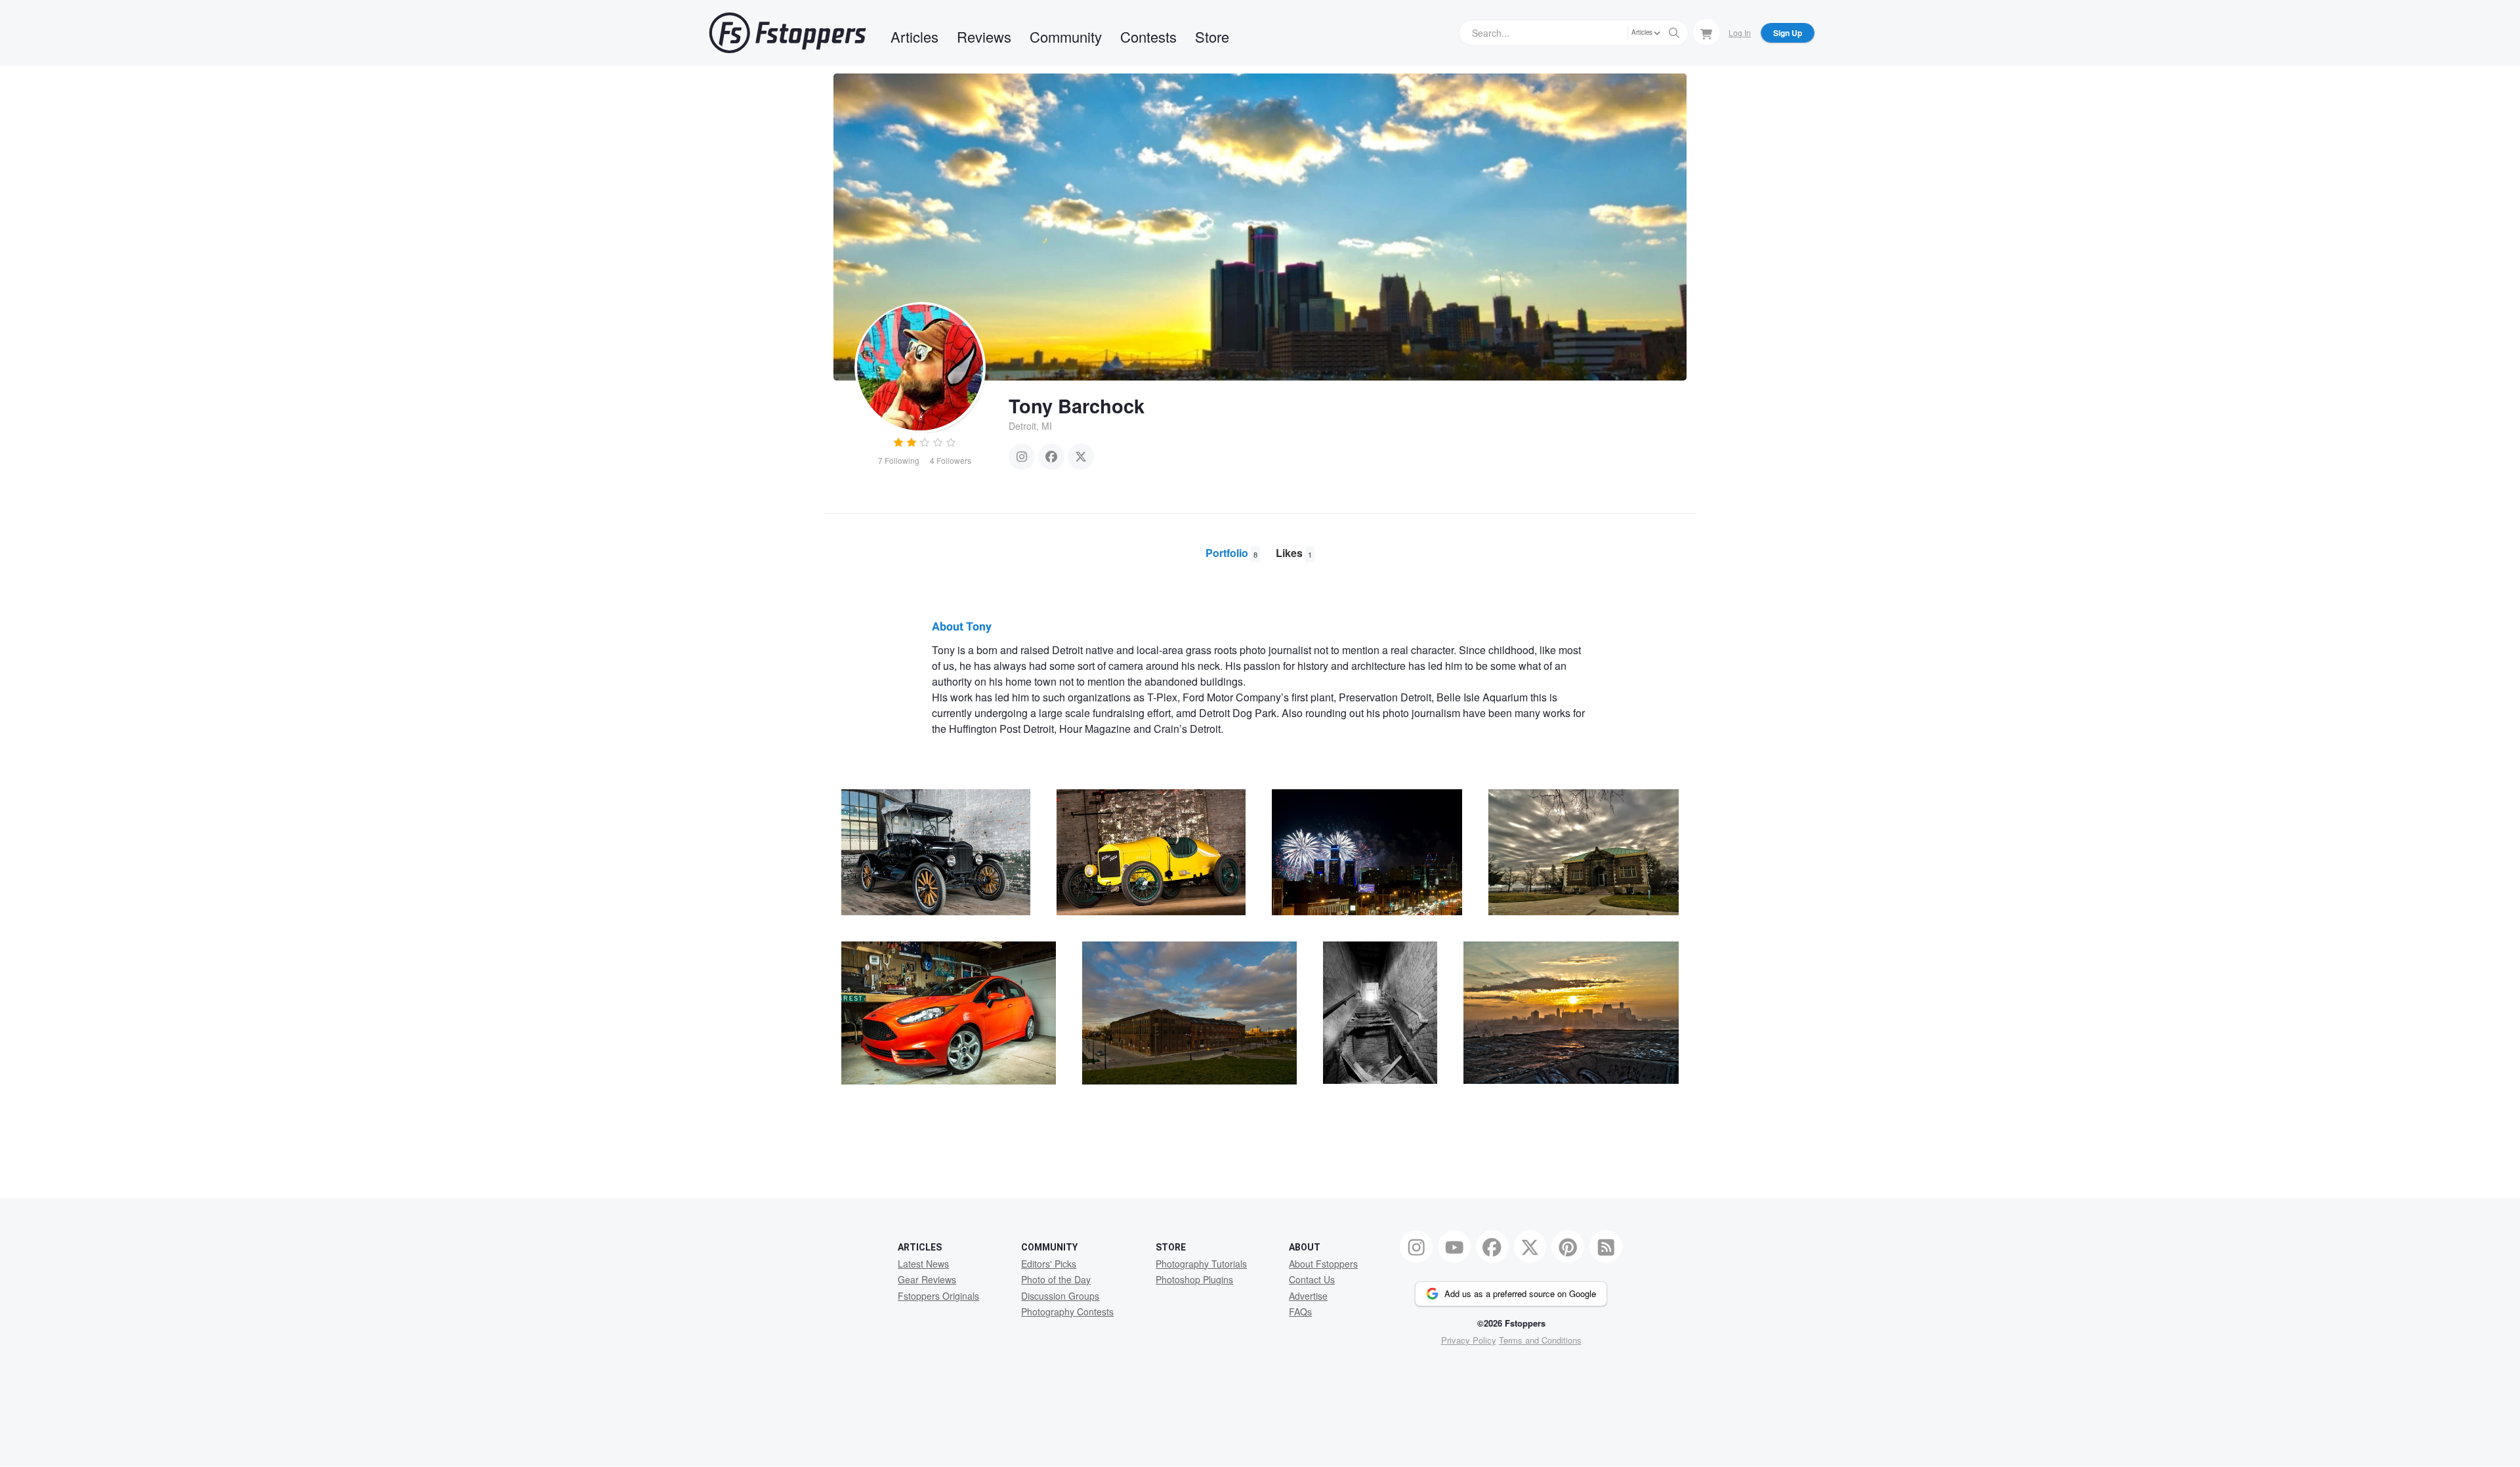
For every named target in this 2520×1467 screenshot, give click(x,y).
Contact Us (1312, 1279)
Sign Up (1788, 33)
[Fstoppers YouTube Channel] (1454, 1247)
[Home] (787, 33)
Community (1066, 36)
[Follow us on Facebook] (1492, 1247)
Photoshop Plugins (1194, 1279)
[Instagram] (1022, 457)
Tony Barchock (1077, 405)
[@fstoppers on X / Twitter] (1530, 1247)
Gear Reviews (927, 1279)
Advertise (1308, 1296)
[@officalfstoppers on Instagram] (1416, 1247)
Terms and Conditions (1540, 1340)
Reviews (984, 36)
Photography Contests (1067, 1312)
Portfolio (1231, 553)
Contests (1148, 36)
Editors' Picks (1049, 1264)
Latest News (923, 1264)
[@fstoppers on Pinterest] (1568, 1247)
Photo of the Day (1056, 1279)
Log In (1740, 32)
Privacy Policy (1469, 1340)
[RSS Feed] (1606, 1247)
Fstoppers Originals (938, 1296)
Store (1212, 36)
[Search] (1674, 33)
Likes (1294, 553)
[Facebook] (1051, 457)
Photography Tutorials (1201, 1264)
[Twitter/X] (1081, 457)
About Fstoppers (1323, 1264)
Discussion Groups (1060, 1296)
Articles (914, 36)
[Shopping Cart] (1706, 32)
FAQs (1300, 1312)
